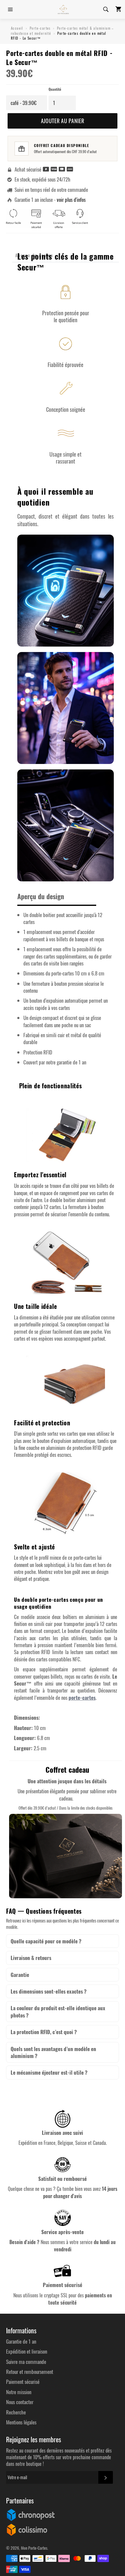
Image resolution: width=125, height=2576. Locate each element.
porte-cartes (82, 1698)
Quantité (55, 89)
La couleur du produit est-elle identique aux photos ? (58, 2012)
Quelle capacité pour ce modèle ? (46, 1941)
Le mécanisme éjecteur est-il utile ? (49, 2072)
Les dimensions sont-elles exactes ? (49, 1991)
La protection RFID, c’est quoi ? (44, 2032)
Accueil (17, 28)
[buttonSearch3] (105, 9)
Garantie (20, 1975)
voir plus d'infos (71, 200)
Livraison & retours (31, 1958)
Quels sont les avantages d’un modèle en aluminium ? (53, 2052)
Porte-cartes (40, 28)
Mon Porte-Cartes (34, 2548)
